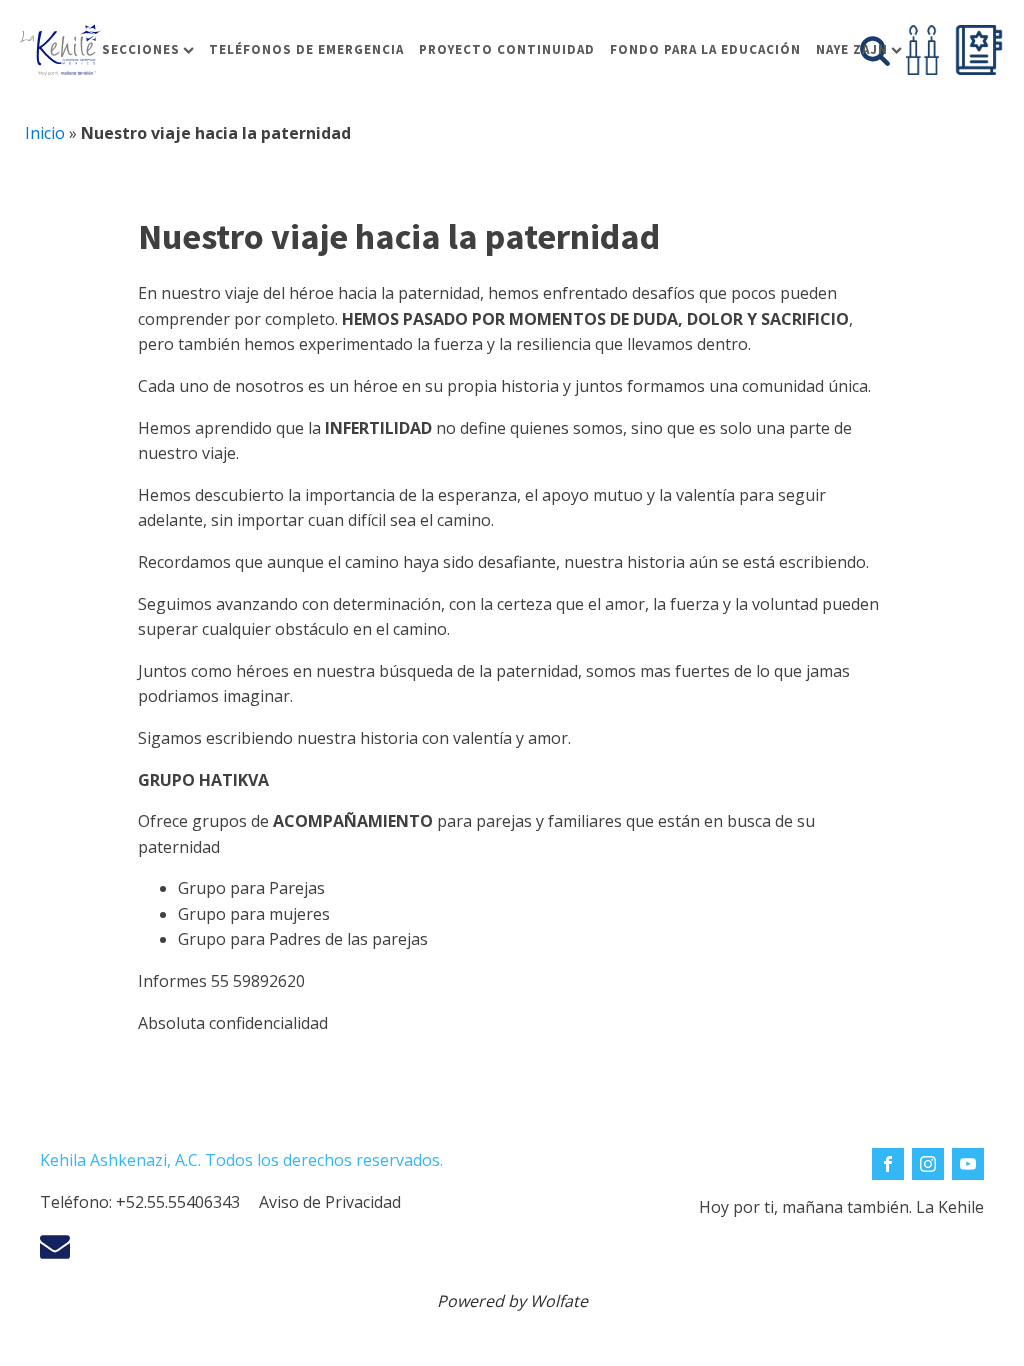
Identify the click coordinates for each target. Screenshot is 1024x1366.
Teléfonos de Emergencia (306, 49)
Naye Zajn (852, 49)
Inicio (45, 133)
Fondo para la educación (705, 49)
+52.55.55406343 (178, 1202)
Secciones (141, 49)
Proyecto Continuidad (507, 49)
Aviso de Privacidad (330, 1202)
